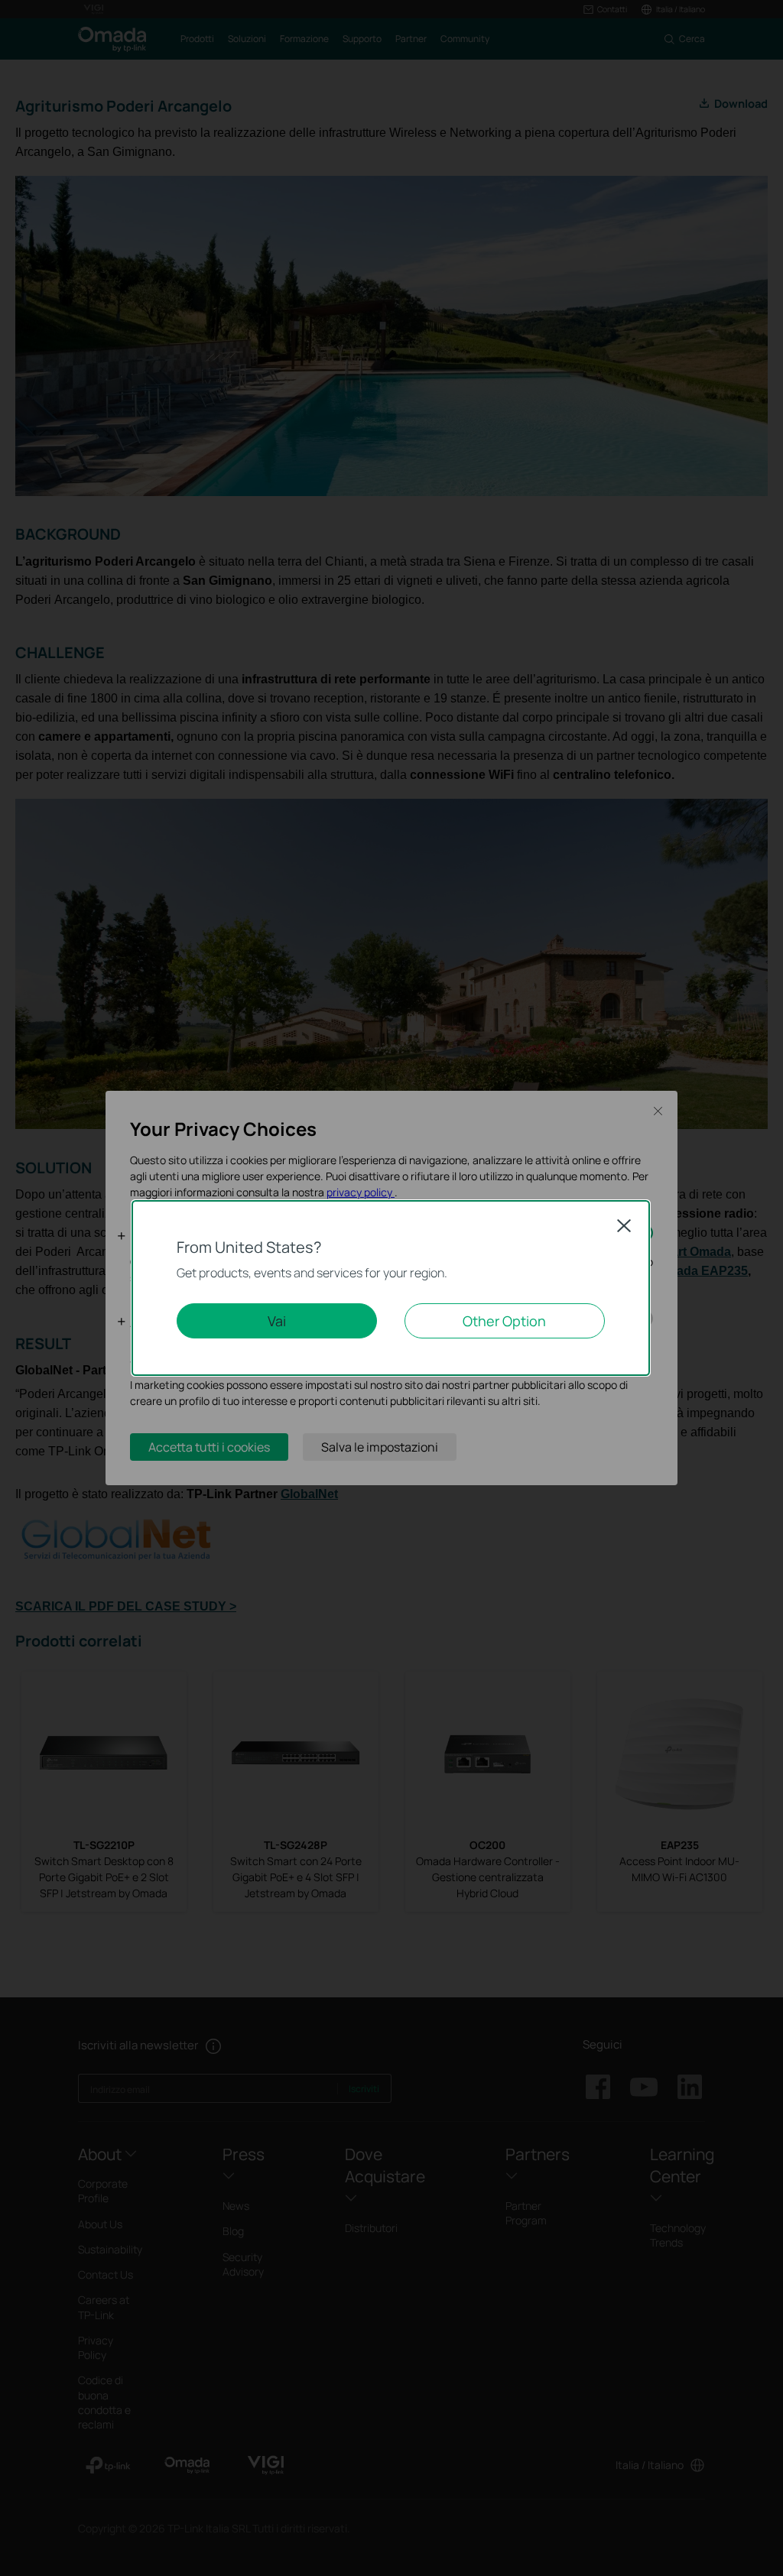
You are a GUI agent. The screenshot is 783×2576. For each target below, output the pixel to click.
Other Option (504, 1321)
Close (624, 1225)
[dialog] (391, 1288)
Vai (277, 1321)
